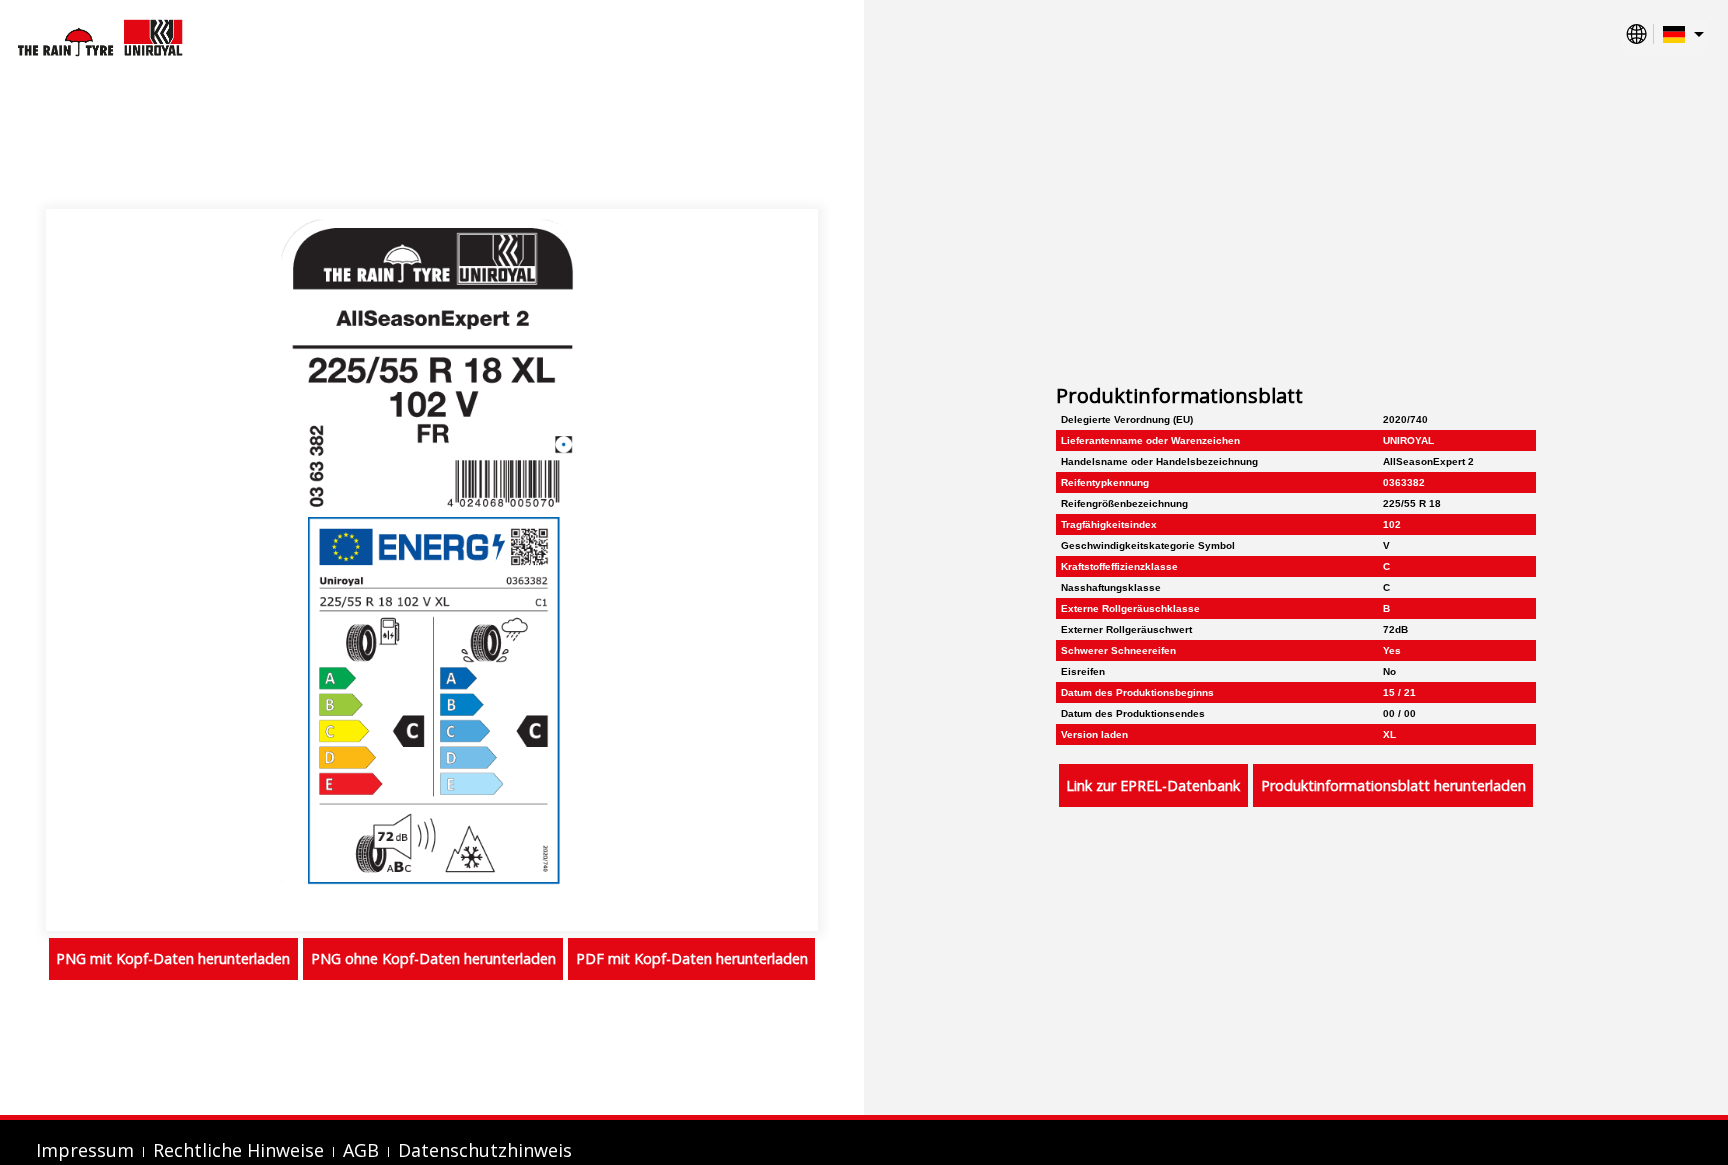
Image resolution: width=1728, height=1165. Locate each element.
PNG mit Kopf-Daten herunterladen (173, 958)
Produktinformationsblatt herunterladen (1393, 785)
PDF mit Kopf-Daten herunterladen (692, 958)
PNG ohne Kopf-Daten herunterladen (433, 958)
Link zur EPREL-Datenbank (1153, 785)
